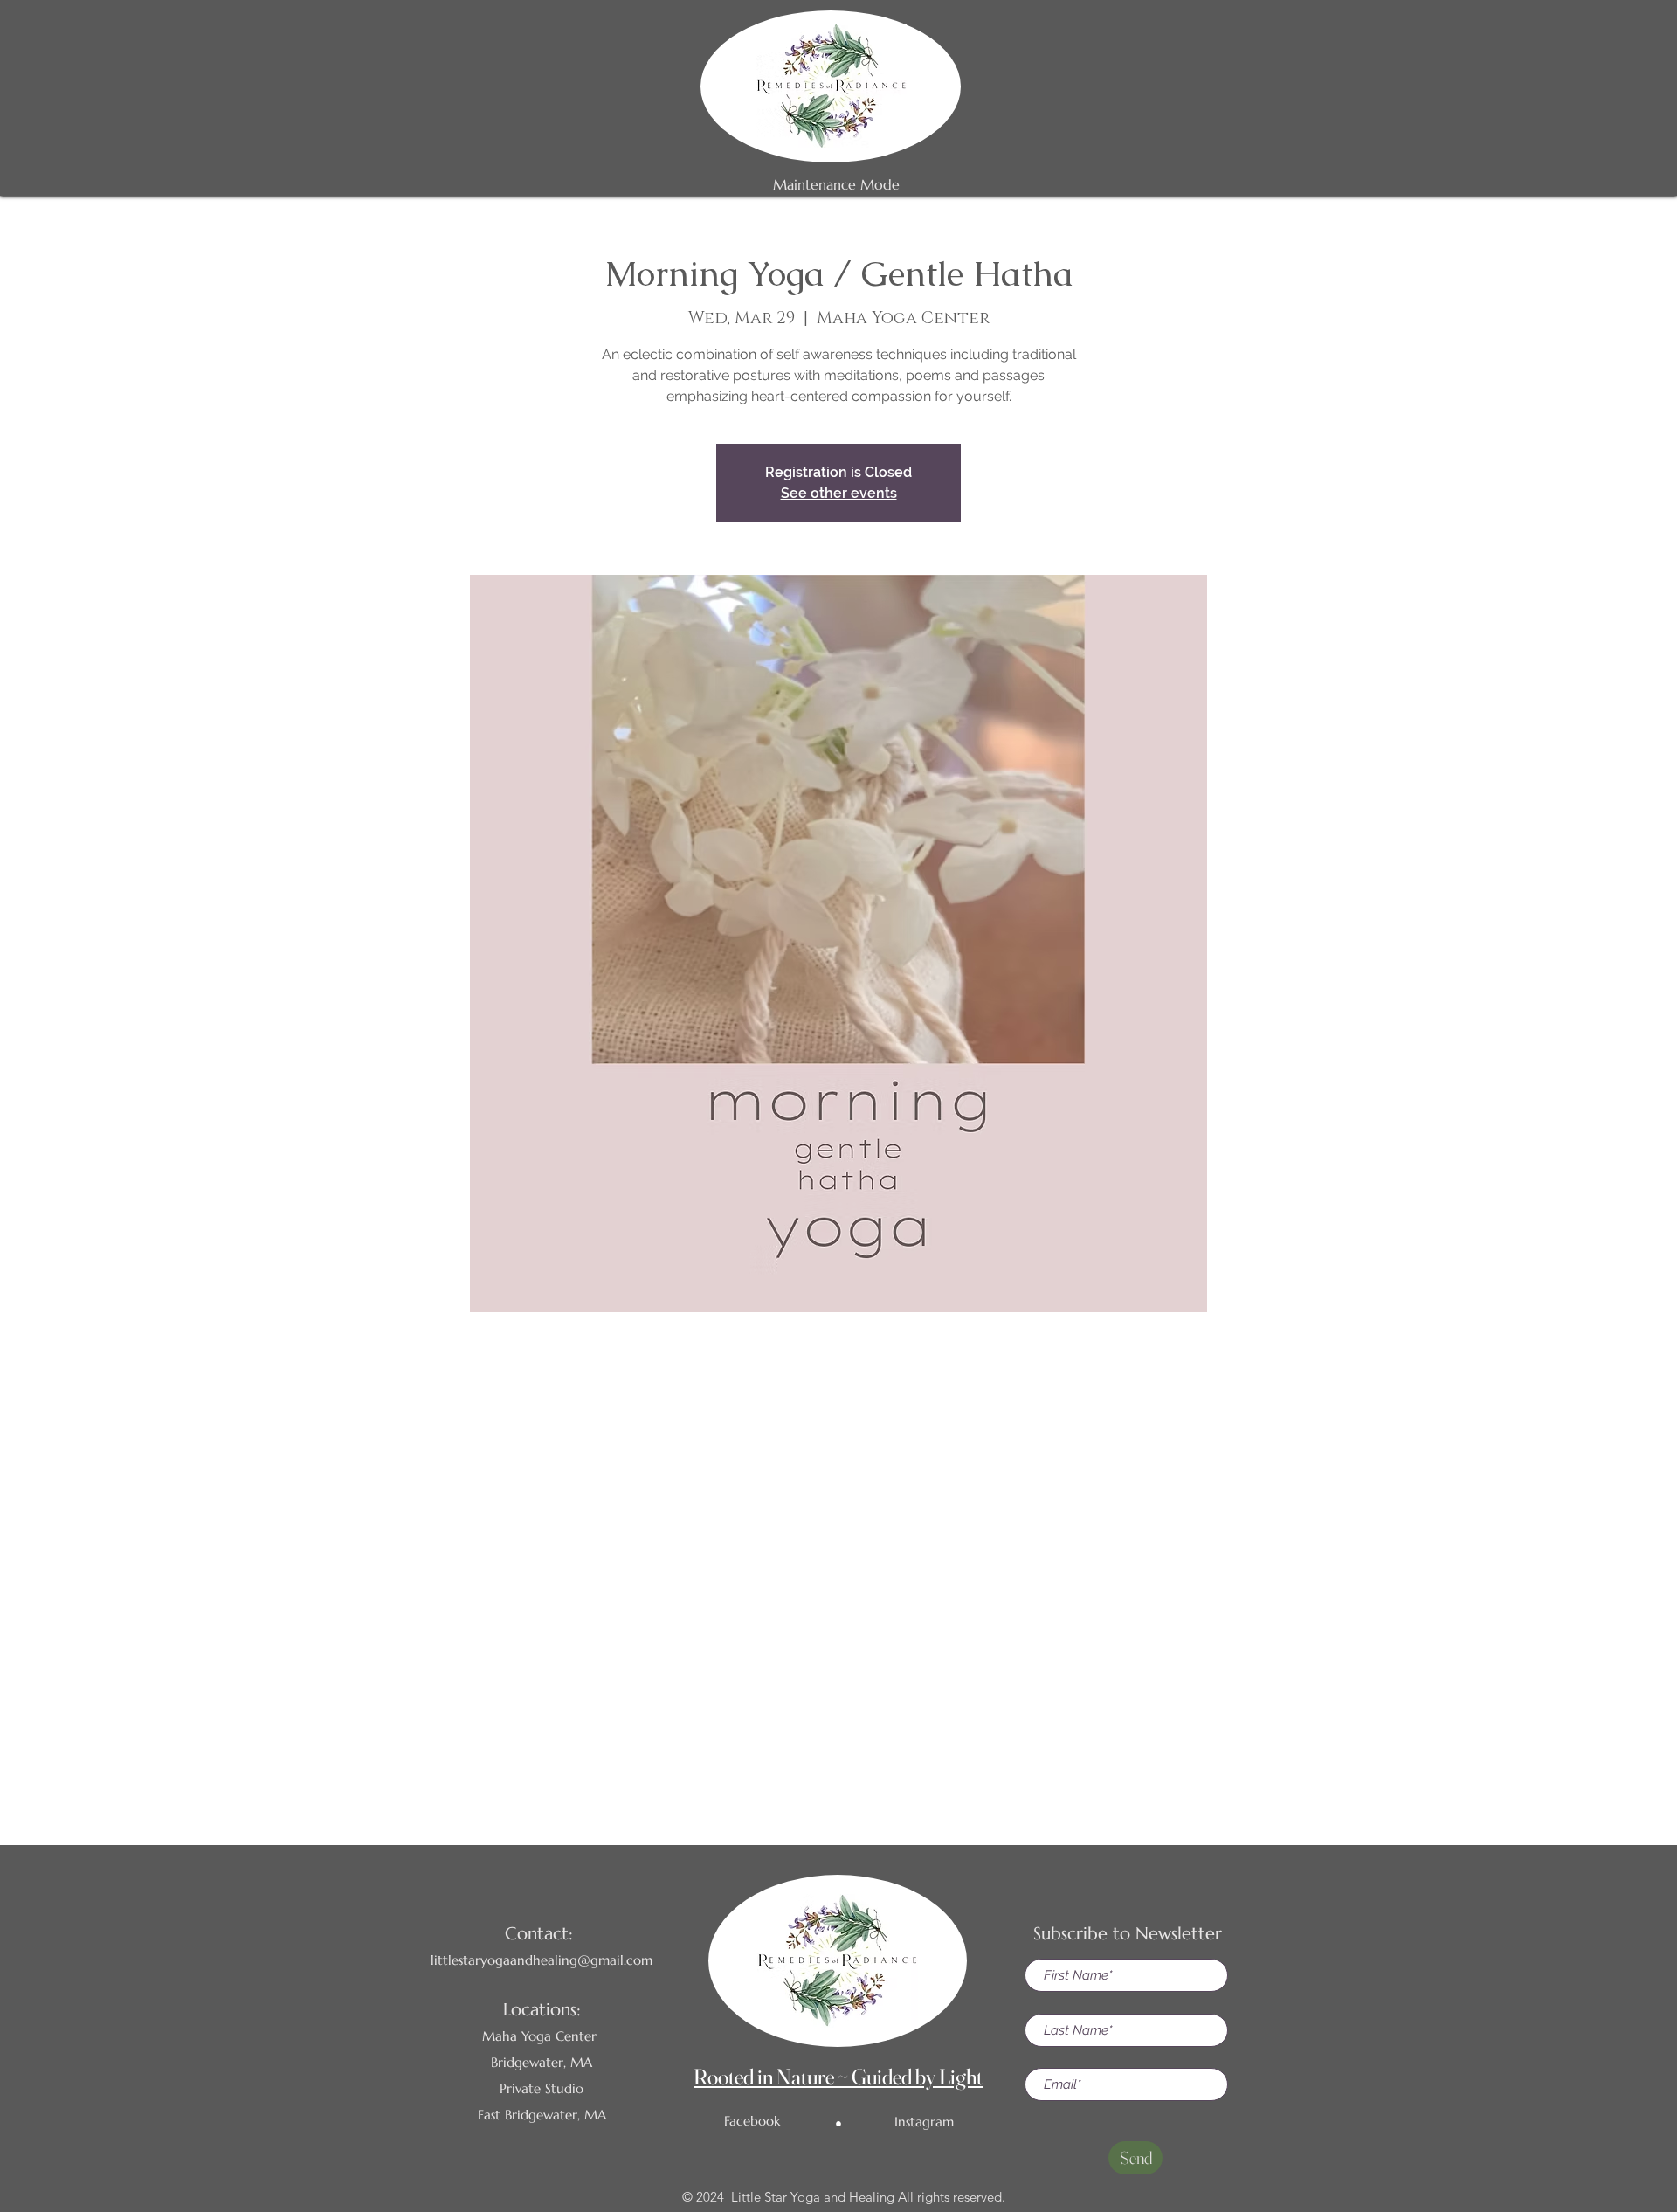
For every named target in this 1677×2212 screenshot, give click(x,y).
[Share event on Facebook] (796, 1745)
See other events (839, 493)
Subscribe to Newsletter (1128, 1934)
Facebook (752, 2121)
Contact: (539, 1934)
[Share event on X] (839, 1745)
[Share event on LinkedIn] (882, 1745)
